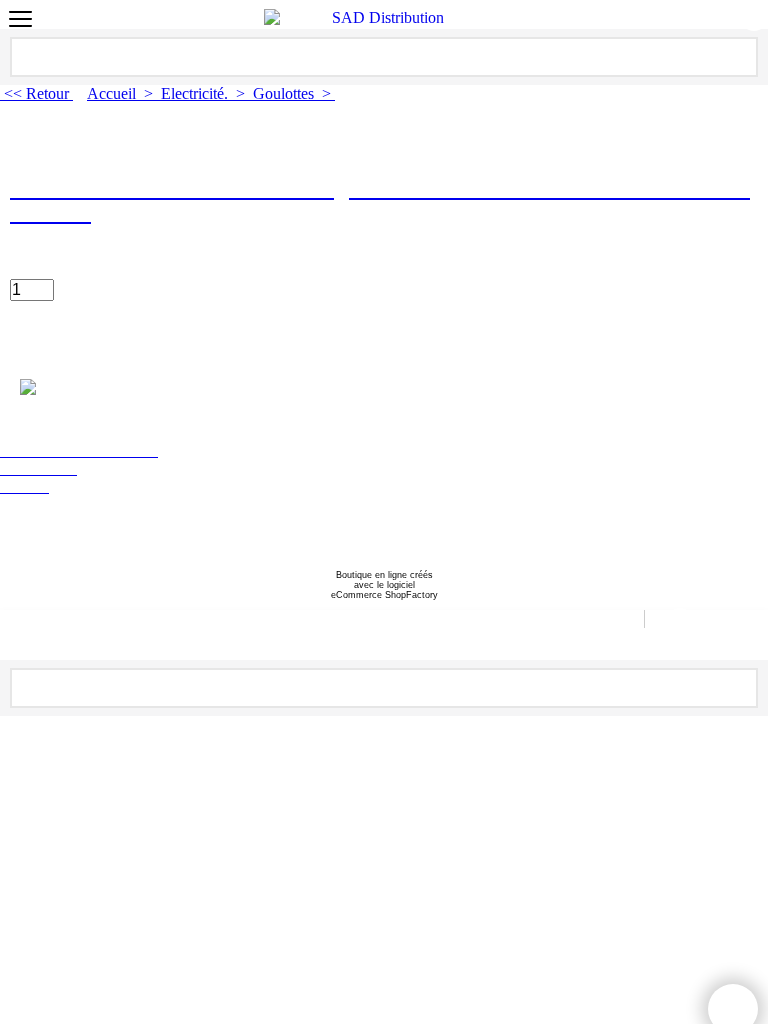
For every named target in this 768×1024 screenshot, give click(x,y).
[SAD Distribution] (380, 18)
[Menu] (20, 21)
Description (55, 351)
